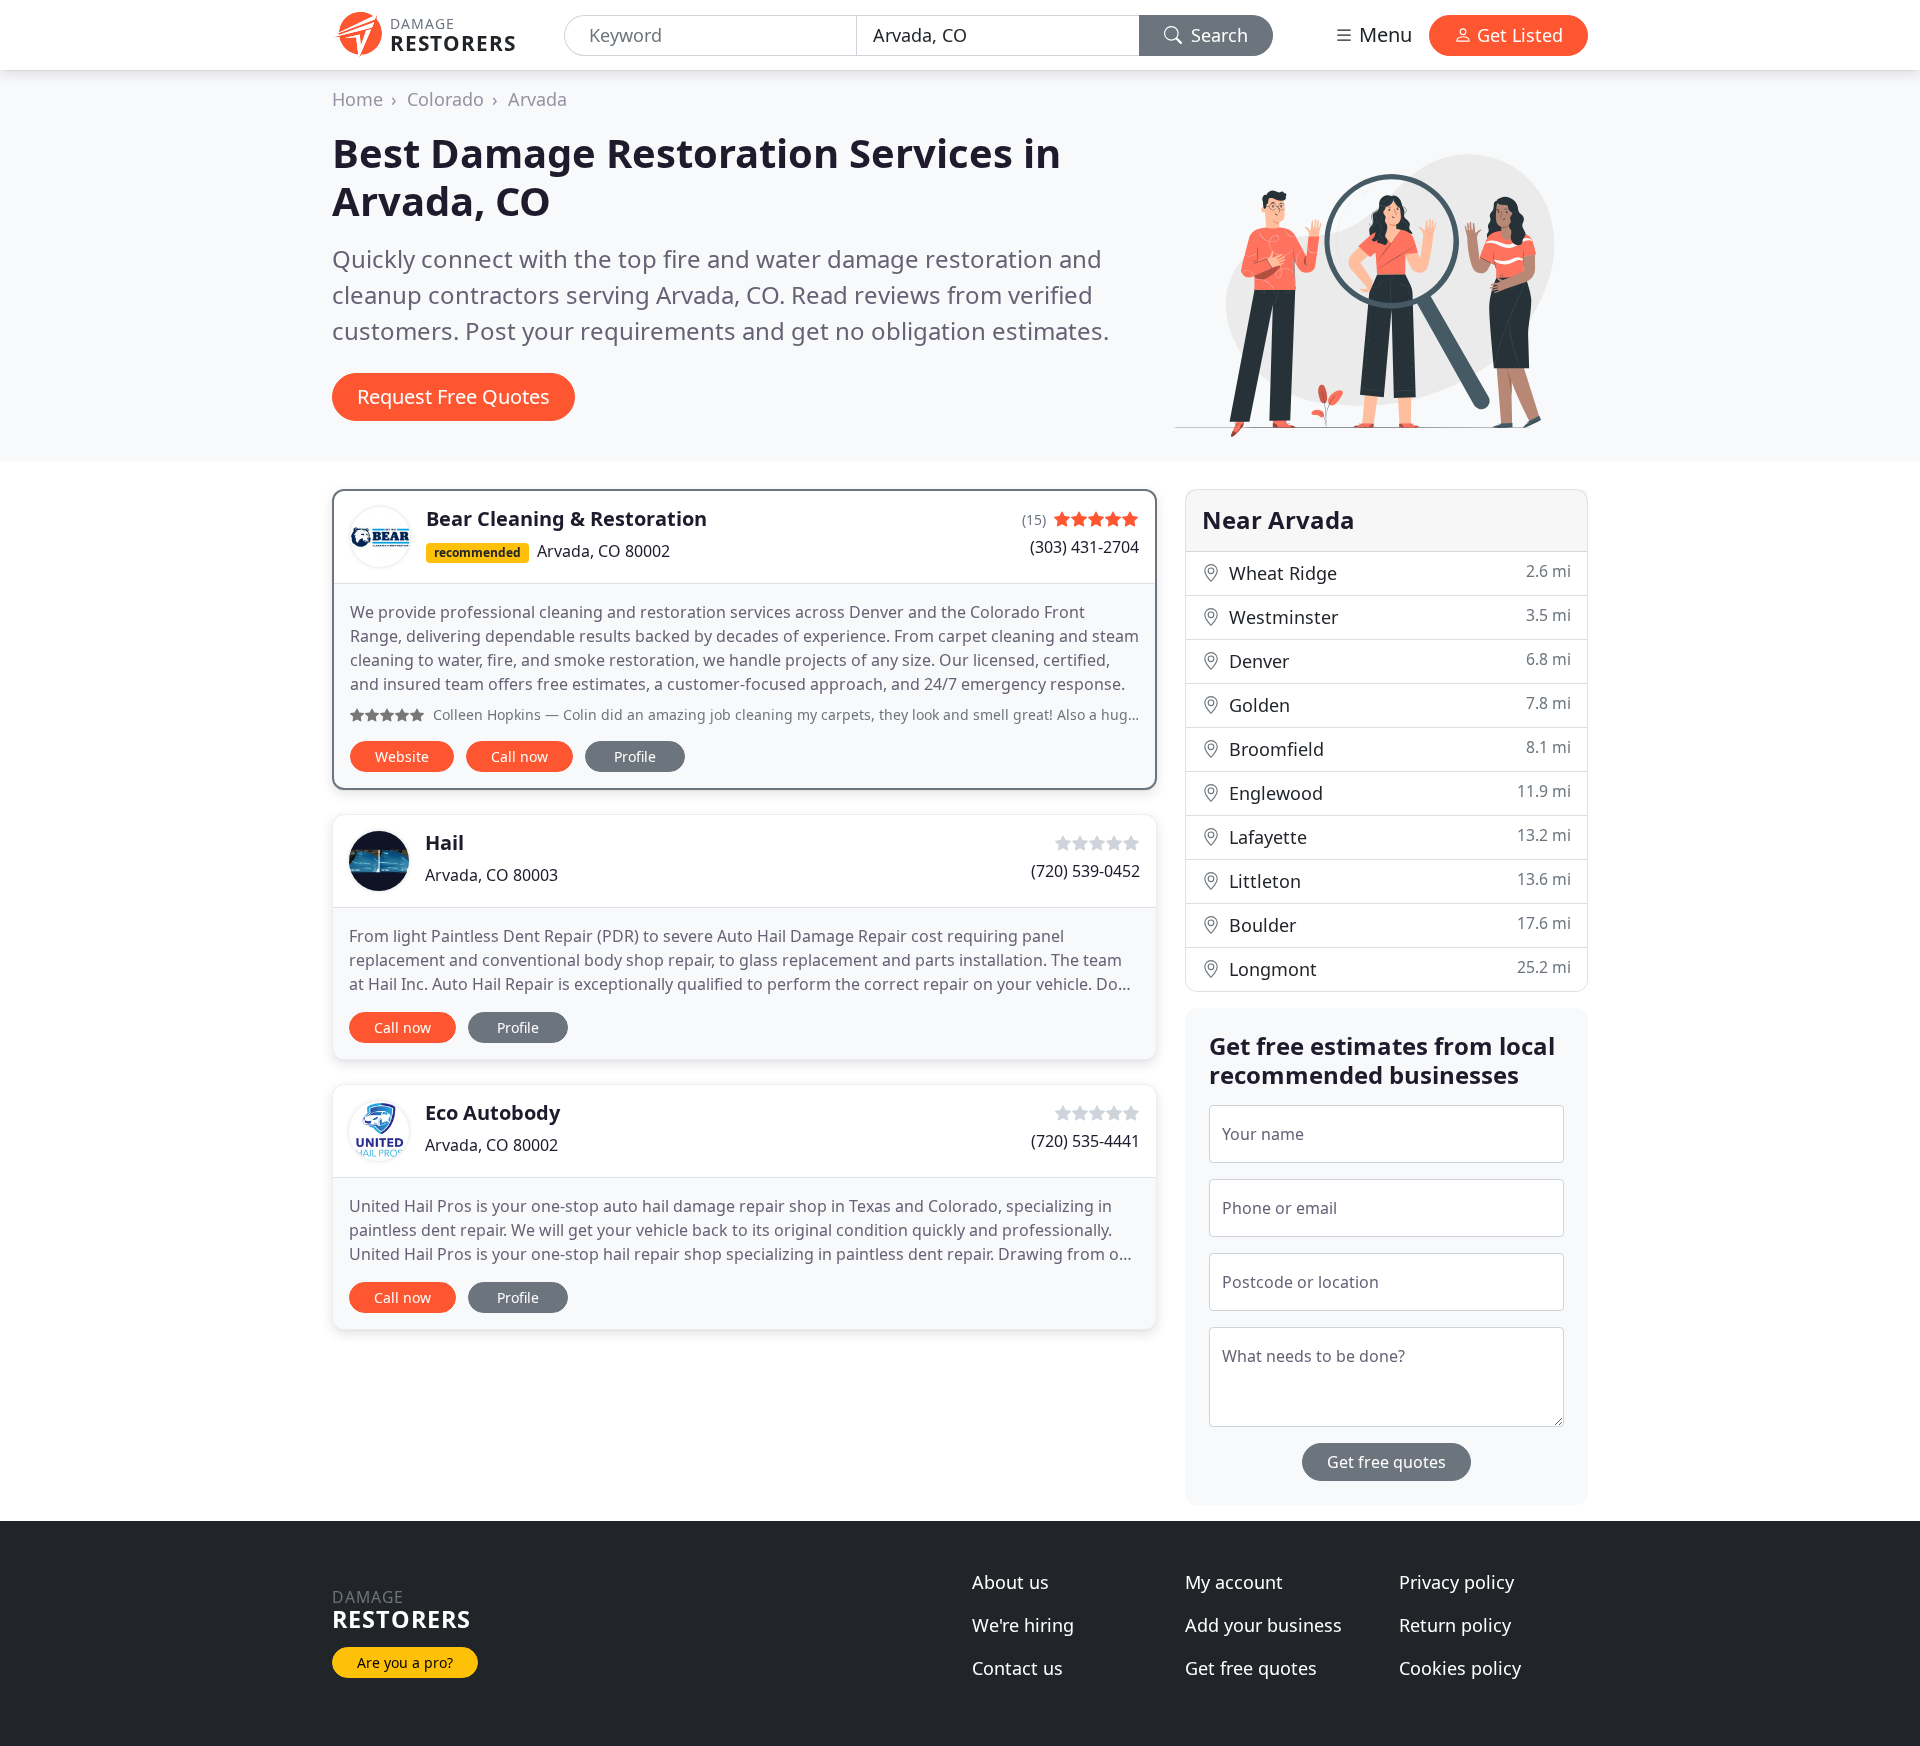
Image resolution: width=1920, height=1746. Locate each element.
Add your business (1263, 1625)
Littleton (1397, 880)
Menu (1383, 34)
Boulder (1397, 924)
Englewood (1397, 792)
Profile (635, 756)
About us (1010, 1582)
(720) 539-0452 (1085, 871)
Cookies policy (1460, 1668)
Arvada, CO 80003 (491, 875)
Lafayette (1397, 836)
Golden (1397, 704)
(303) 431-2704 (1084, 547)
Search (1217, 35)
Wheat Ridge (1397, 572)
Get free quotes (1386, 1462)
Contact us (1017, 1668)
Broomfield (1397, 748)
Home (357, 99)
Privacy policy (1456, 1582)
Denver (1397, 660)
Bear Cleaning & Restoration (566, 518)
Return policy (1455, 1625)
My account (1234, 1582)
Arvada (537, 99)
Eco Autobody (492, 1112)
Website (402, 756)
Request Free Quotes (453, 396)
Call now (519, 756)
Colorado (445, 99)
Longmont (1397, 968)
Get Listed (1517, 35)
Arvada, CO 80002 (603, 551)
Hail (444, 842)
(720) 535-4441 (1085, 1141)
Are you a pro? (405, 1662)
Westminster (1397, 616)
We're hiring (1023, 1625)
